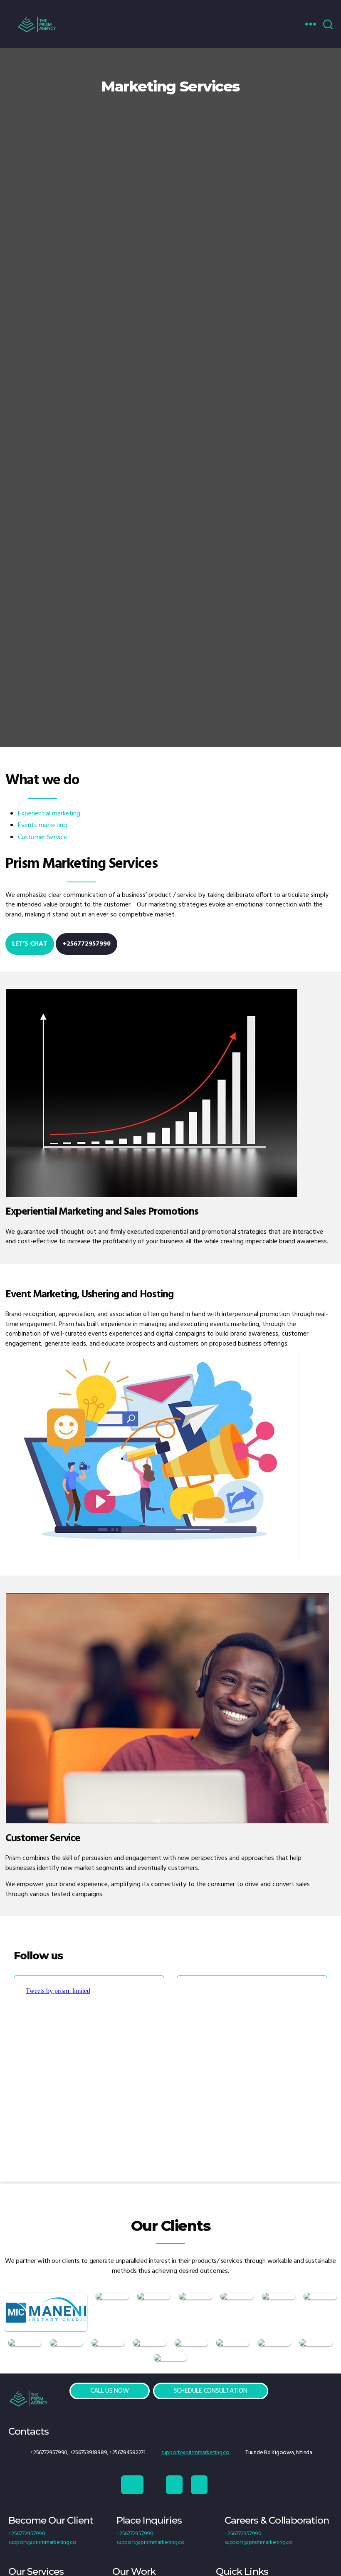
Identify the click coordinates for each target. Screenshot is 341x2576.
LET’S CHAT (30, 944)
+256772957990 (86, 944)
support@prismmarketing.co (195, 2453)
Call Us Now (109, 2391)
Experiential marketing (49, 814)
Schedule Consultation (211, 2391)
